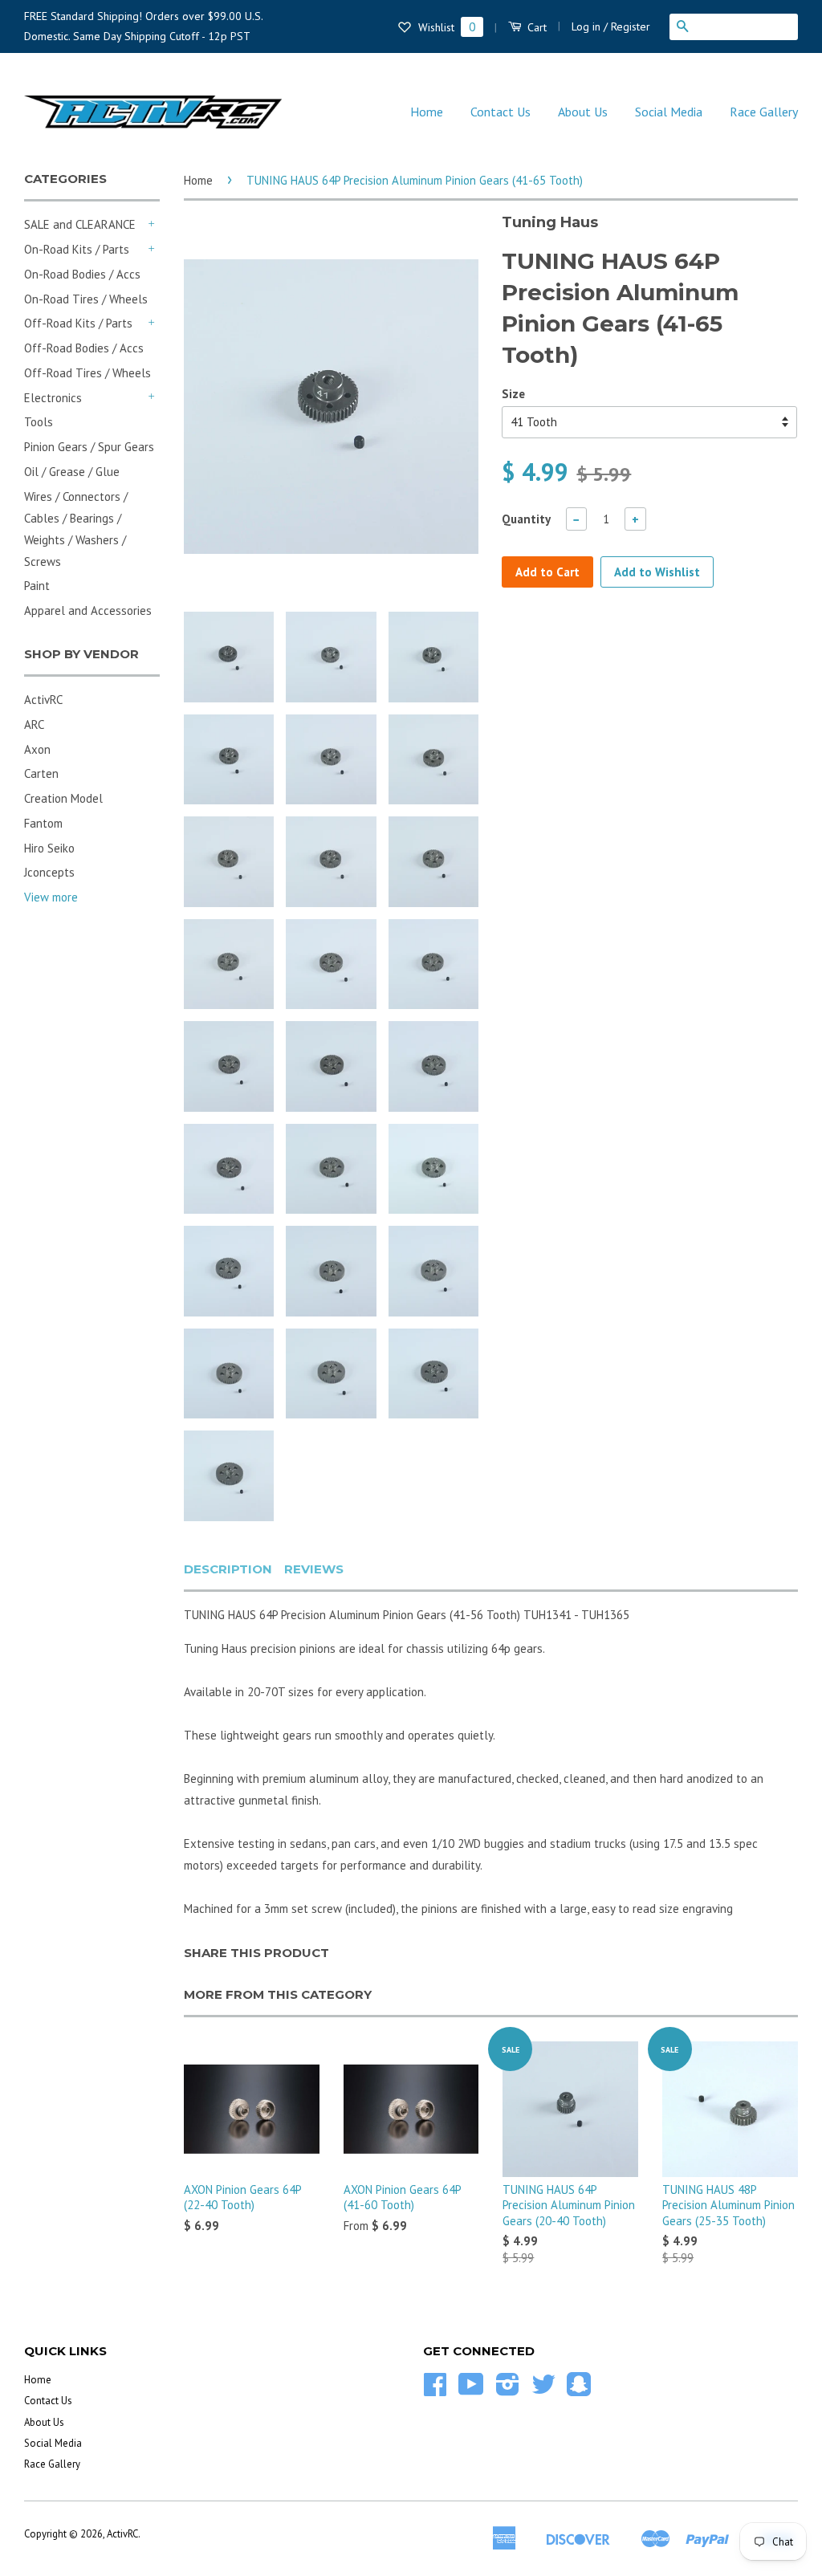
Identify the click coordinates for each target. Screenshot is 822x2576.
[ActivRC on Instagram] (508, 2390)
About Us (583, 112)
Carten (41, 773)
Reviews (314, 1569)
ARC (34, 724)
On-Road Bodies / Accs (82, 274)
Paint (37, 586)
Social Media (669, 112)
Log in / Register (611, 26)
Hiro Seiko (49, 848)
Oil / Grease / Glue (72, 472)
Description (228, 1569)
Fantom (43, 823)
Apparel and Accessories (88, 610)
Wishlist (445, 27)
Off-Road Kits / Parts (78, 323)
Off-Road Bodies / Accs (84, 348)
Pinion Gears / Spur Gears (89, 447)
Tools (39, 422)
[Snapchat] (579, 2390)
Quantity (526, 519)
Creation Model (63, 798)
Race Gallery (764, 112)
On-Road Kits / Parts (77, 249)
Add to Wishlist (657, 572)
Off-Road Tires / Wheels (87, 373)
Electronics (53, 398)
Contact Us (501, 112)
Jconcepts (49, 872)
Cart (535, 27)
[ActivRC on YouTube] (471, 2390)
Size (513, 394)
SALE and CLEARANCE (80, 224)
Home (427, 112)
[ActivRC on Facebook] (435, 2390)
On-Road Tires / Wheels (86, 299)
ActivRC (43, 700)
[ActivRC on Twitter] (543, 2390)
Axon (37, 749)
